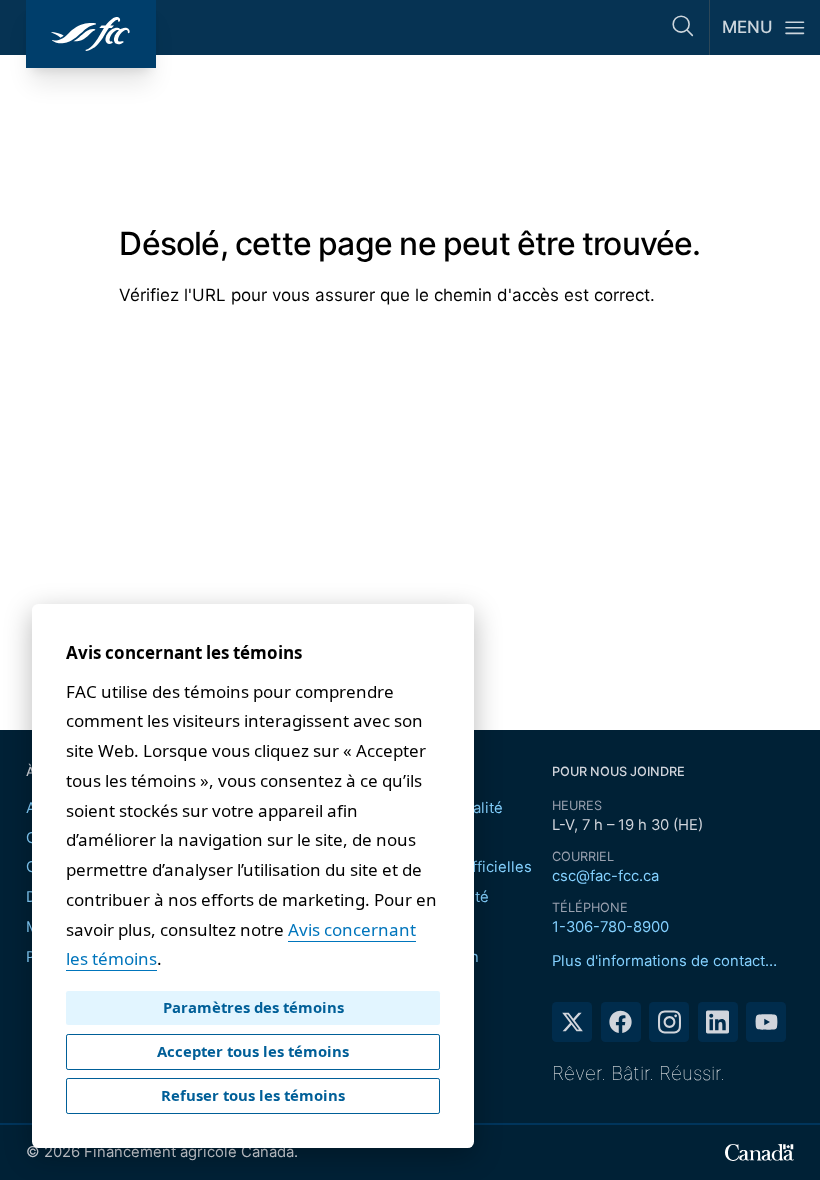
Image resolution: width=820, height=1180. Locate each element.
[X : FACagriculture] (572, 1022)
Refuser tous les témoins (253, 1095)
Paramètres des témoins (253, 1007)
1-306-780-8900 (610, 927)
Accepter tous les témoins (253, 1051)
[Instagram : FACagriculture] (669, 1022)
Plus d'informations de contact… (664, 961)
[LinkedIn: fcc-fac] (718, 1022)
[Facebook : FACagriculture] (621, 1022)
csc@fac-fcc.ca (605, 876)
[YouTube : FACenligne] (766, 1022)
